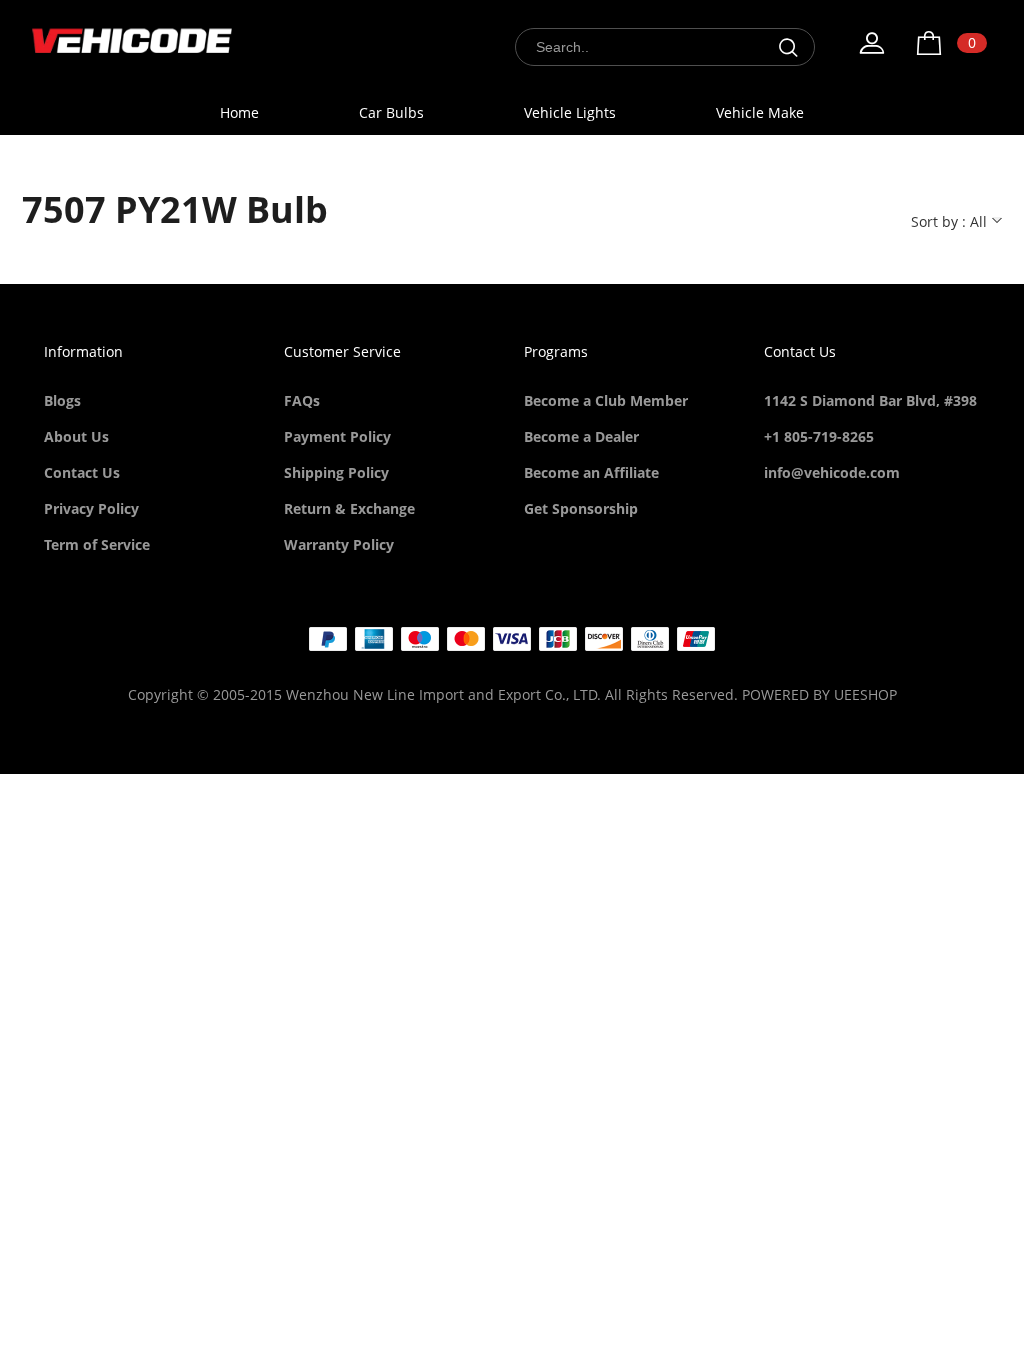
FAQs (302, 400)
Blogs (62, 400)
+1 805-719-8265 (819, 436)
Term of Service (97, 544)
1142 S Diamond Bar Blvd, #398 (870, 400)
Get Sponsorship (581, 508)
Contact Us (82, 472)
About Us (76, 436)
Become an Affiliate (591, 472)
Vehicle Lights (570, 112)
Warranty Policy (339, 544)
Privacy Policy (91, 508)
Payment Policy (337, 436)
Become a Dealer (581, 436)
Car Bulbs (391, 112)
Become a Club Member (606, 400)
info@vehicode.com (832, 472)
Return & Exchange (349, 508)
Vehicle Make (760, 112)
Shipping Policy (336, 472)
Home (239, 112)
